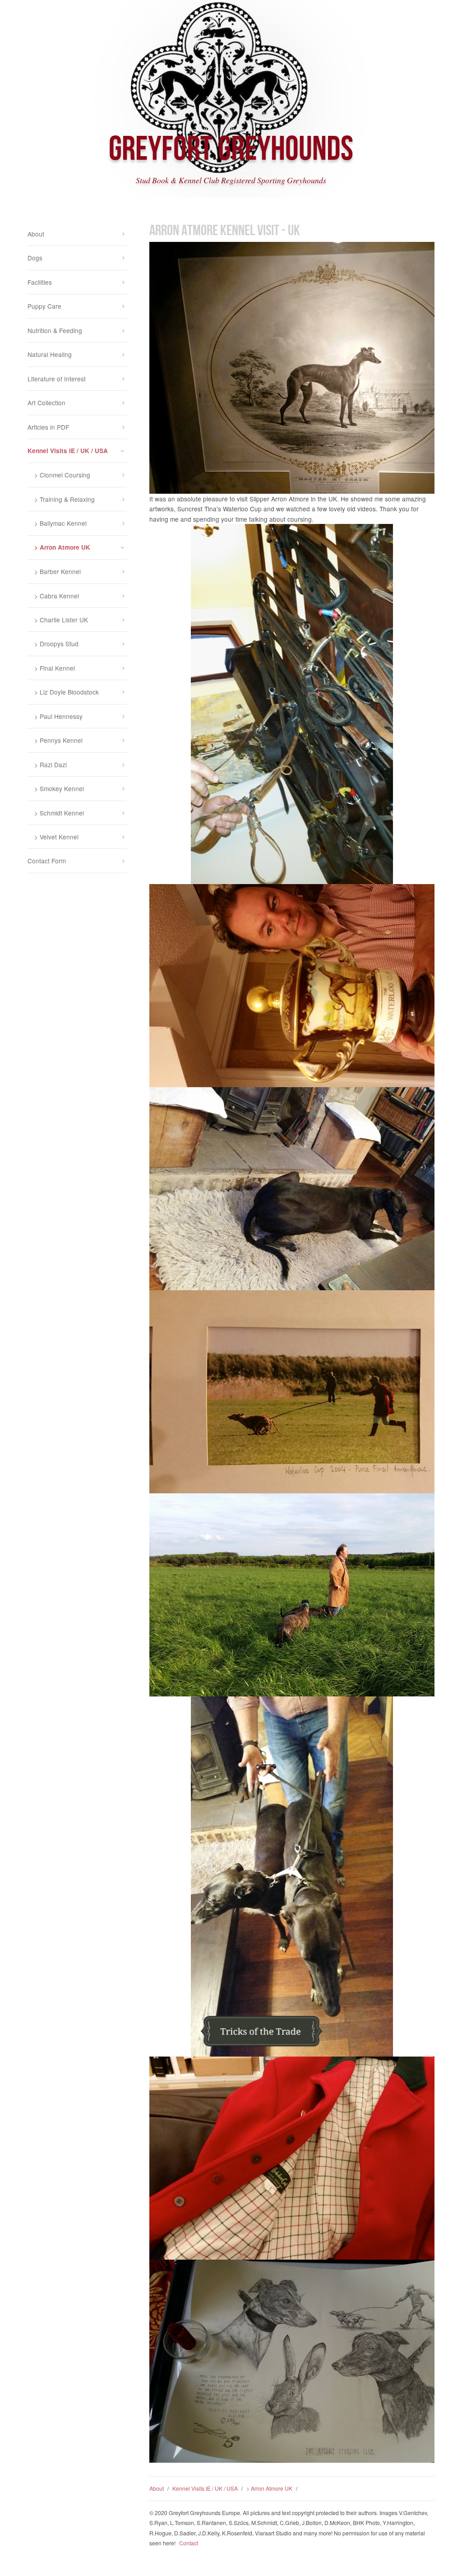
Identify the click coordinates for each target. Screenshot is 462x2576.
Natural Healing (50, 354)
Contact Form (47, 861)
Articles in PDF (48, 427)
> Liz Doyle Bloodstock (67, 692)
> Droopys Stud (56, 644)
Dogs (35, 258)
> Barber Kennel (58, 571)
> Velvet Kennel (56, 837)
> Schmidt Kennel (59, 813)
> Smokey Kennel (59, 788)
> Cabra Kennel (57, 596)
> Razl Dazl (51, 764)
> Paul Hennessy (58, 716)
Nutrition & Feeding (55, 330)
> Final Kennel (55, 668)
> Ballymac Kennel (60, 523)
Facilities (40, 282)
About (157, 2488)
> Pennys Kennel (58, 740)
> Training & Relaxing (65, 499)
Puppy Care (44, 306)
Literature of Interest (57, 379)
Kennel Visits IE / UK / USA (205, 2488)
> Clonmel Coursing (62, 475)
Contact (189, 2543)
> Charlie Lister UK (61, 620)
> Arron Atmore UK (269, 2488)
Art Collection (46, 403)
